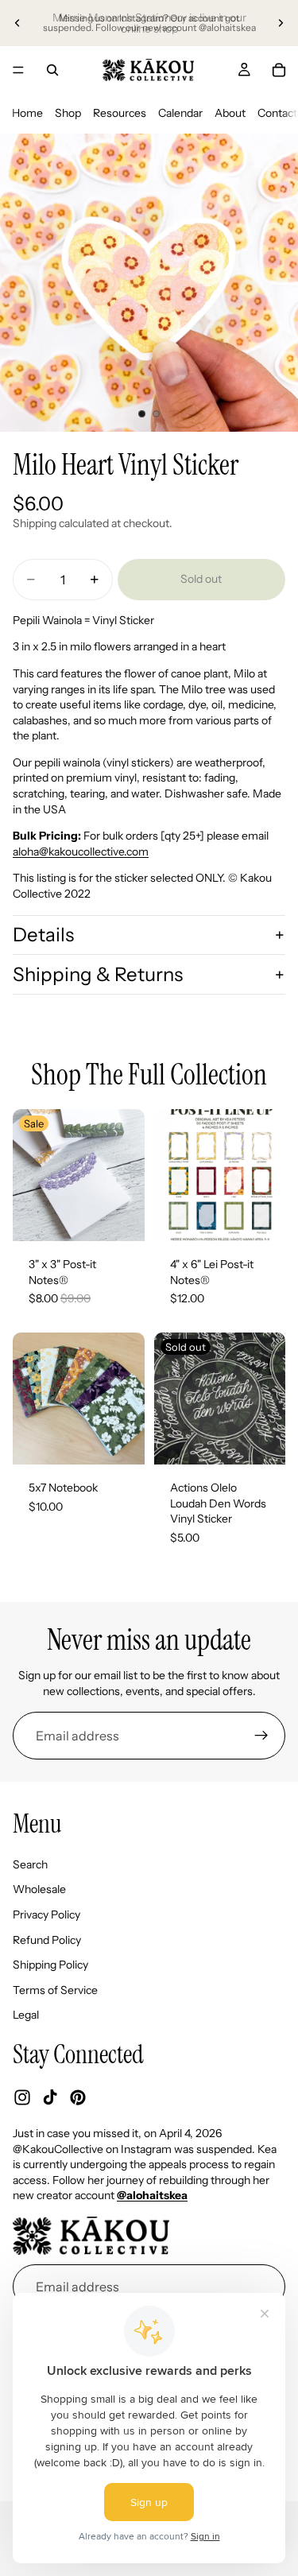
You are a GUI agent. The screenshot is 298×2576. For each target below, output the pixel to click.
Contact (277, 113)
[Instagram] (22, 2098)
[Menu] (18, 70)
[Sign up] (261, 1736)
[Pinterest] (78, 2098)
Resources (120, 113)
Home (27, 113)
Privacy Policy (46, 1915)
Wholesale (39, 1890)
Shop (68, 113)
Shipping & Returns (98, 974)
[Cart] (279, 70)
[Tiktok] (50, 2098)
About (230, 113)
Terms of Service (55, 1990)
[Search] (52, 70)
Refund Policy (47, 1940)
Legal (26, 2015)
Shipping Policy (50, 1965)
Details (43, 935)
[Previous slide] (17, 23)
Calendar (180, 113)
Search (30, 1864)
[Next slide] (281, 23)
